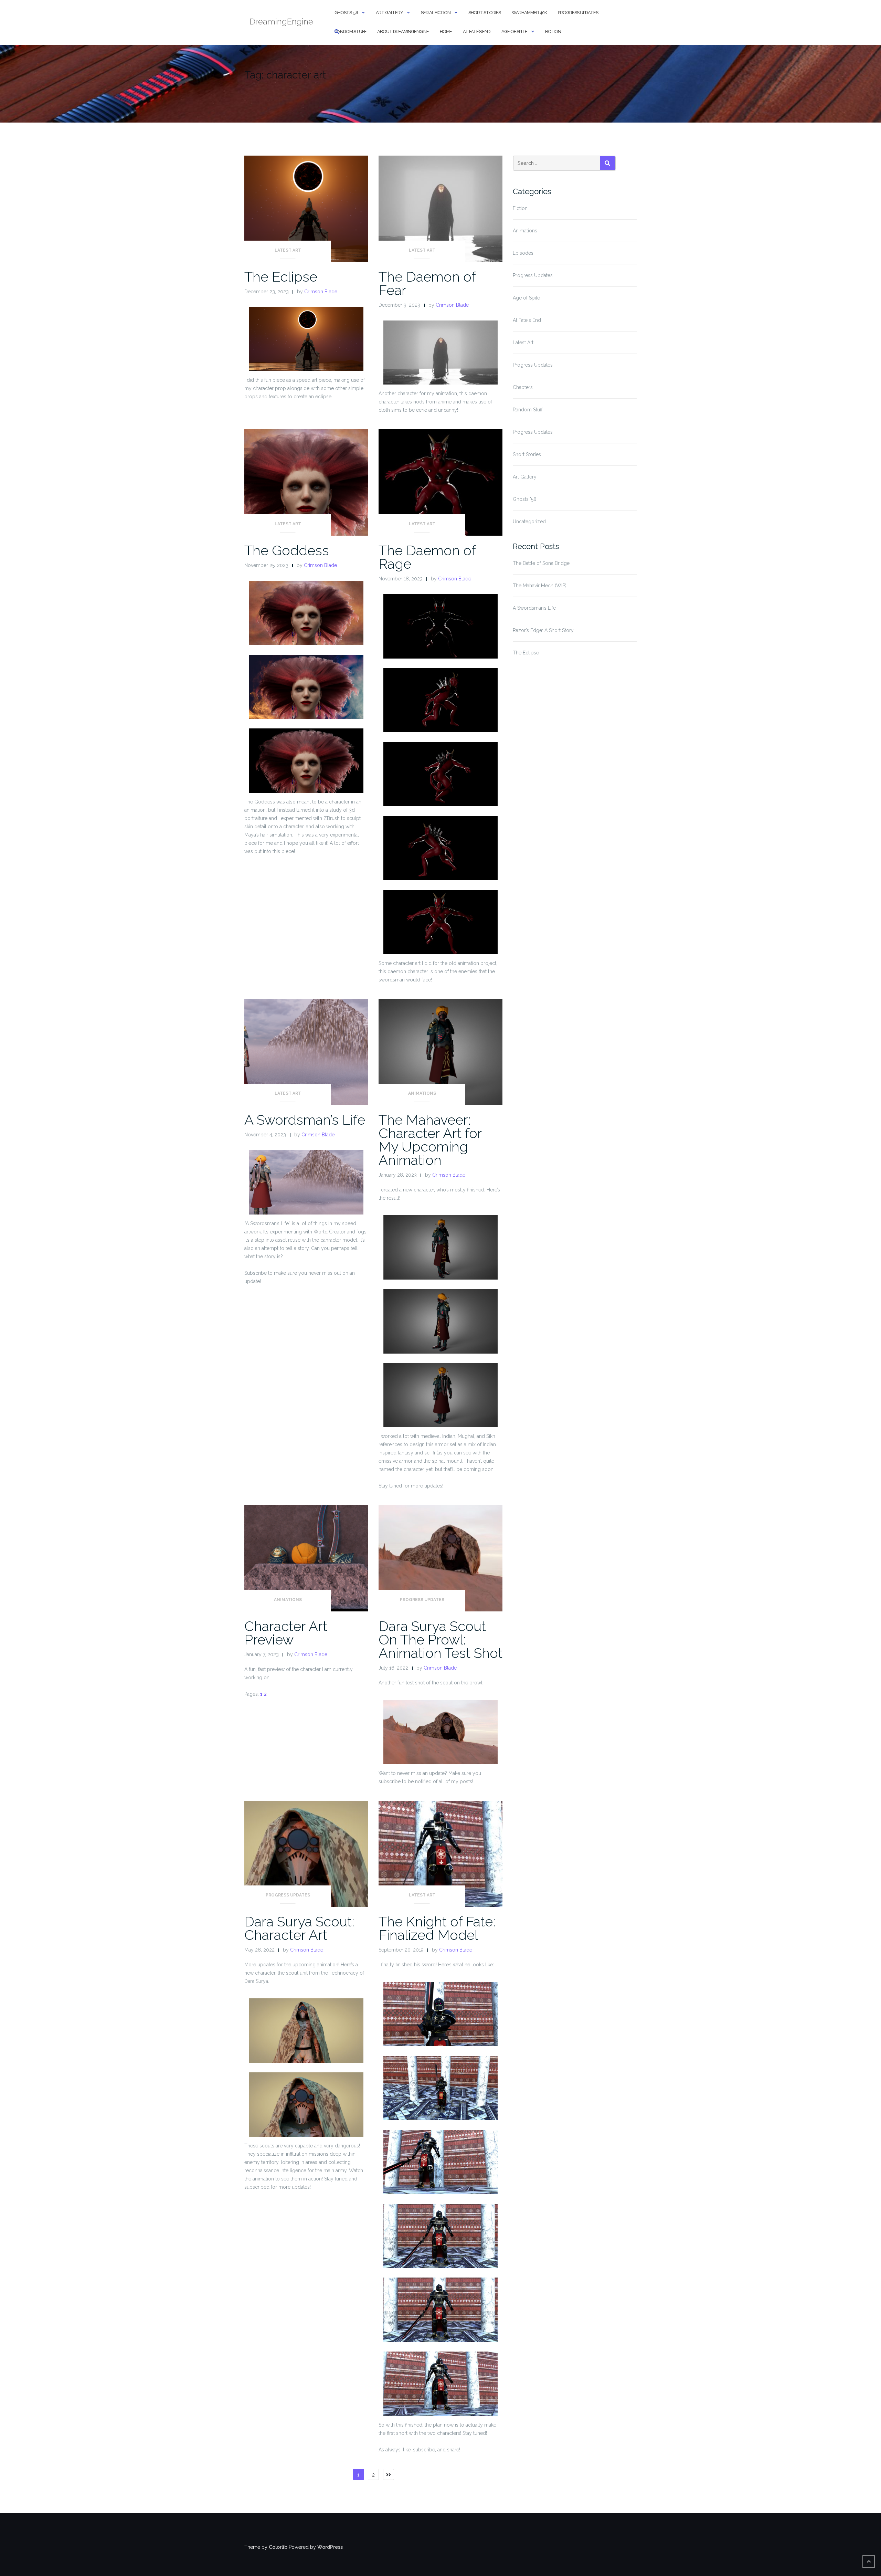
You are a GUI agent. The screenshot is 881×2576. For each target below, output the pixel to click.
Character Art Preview (286, 1633)
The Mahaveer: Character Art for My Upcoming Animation (430, 1140)
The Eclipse (281, 277)
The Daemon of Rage (427, 557)
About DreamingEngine (403, 31)
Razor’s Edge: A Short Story (543, 630)
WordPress (330, 2547)
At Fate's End (527, 320)
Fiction (553, 31)
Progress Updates (578, 13)
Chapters (523, 387)
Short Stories (485, 13)
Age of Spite (514, 31)
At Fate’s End (477, 31)
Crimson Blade (321, 292)
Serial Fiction (436, 13)
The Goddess (287, 550)
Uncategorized (529, 522)
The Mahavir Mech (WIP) (540, 586)
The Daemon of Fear (427, 283)
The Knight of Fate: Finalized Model (437, 1928)
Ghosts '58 (525, 499)
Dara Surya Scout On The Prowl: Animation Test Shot (440, 1639)
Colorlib (278, 2547)
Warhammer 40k (529, 13)
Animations (422, 1093)
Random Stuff (350, 31)
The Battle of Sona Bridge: (542, 563)
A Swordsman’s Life (305, 1120)
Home (446, 31)
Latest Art (288, 250)
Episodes (523, 253)
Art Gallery (389, 13)
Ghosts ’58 (346, 13)
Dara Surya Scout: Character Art (299, 1928)
